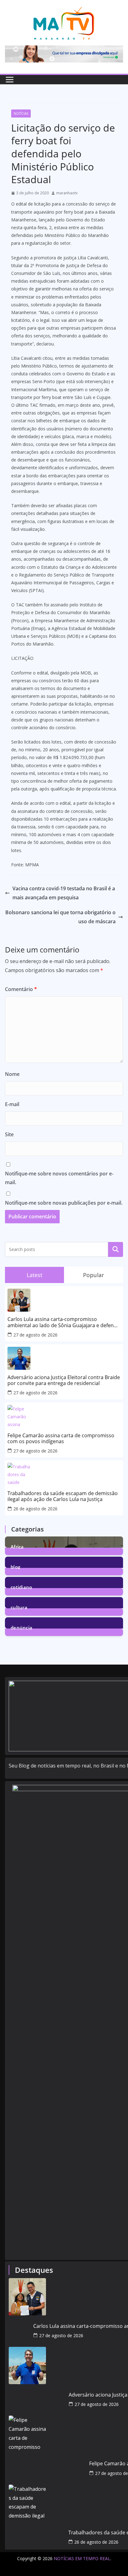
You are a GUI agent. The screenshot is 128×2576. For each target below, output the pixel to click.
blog (15, 1566)
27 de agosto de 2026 (35, 1335)
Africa (17, 1546)
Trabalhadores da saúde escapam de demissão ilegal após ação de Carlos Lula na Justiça (63, 1496)
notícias (21, 114)
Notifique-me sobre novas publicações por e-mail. (64, 1203)
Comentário (21, 989)
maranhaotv (67, 193)
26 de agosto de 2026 (35, 1509)
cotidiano (21, 1587)
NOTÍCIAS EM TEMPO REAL (82, 2558)
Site (9, 1134)
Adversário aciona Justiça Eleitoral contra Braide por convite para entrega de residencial (64, 1380)
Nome (12, 1074)
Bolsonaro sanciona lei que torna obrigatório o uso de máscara (60, 917)
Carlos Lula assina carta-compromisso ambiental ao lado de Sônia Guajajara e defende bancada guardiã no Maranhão (64, 1322)
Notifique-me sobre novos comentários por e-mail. (59, 1178)
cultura (19, 1607)
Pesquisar (116, 1249)
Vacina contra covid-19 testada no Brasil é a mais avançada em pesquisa (64, 893)
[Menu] (10, 80)
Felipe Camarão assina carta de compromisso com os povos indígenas (61, 1439)
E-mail (12, 1104)
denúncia (21, 1627)
